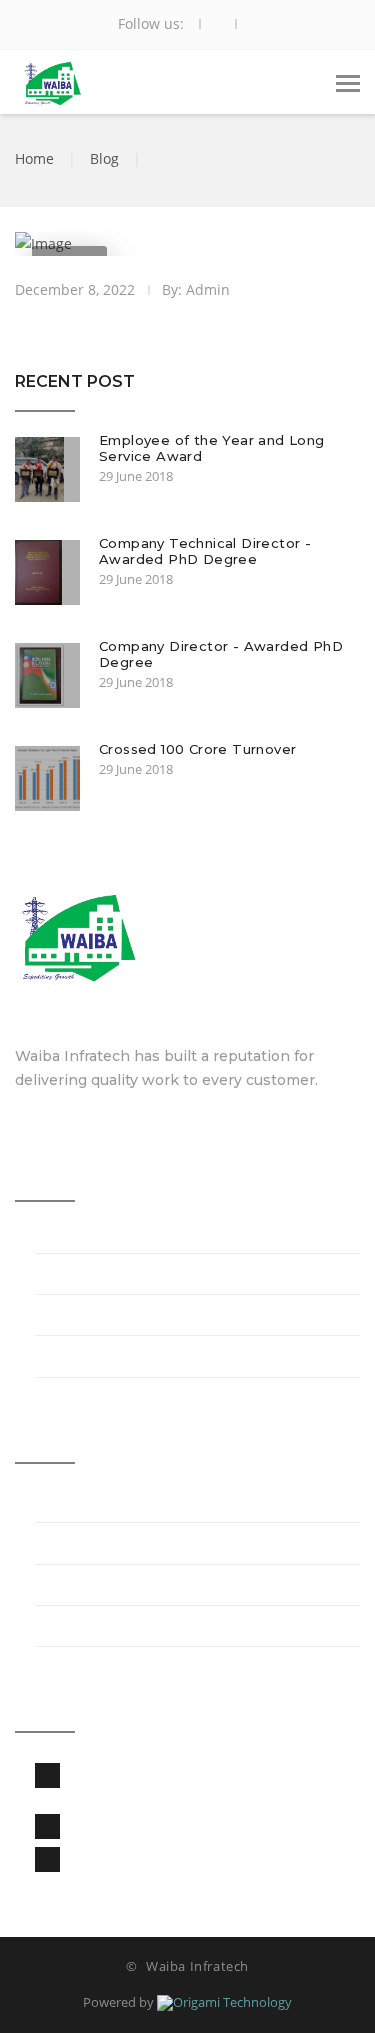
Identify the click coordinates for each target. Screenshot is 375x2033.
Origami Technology (232, 2002)
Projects (66, 1504)
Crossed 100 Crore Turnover (197, 749)
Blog (104, 158)
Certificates (78, 1317)
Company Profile (99, 1235)
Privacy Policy (86, 1587)
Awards (63, 1359)
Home (34, 158)
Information (80, 1276)
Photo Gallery (86, 1546)
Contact (65, 1628)
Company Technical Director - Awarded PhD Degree (205, 551)
